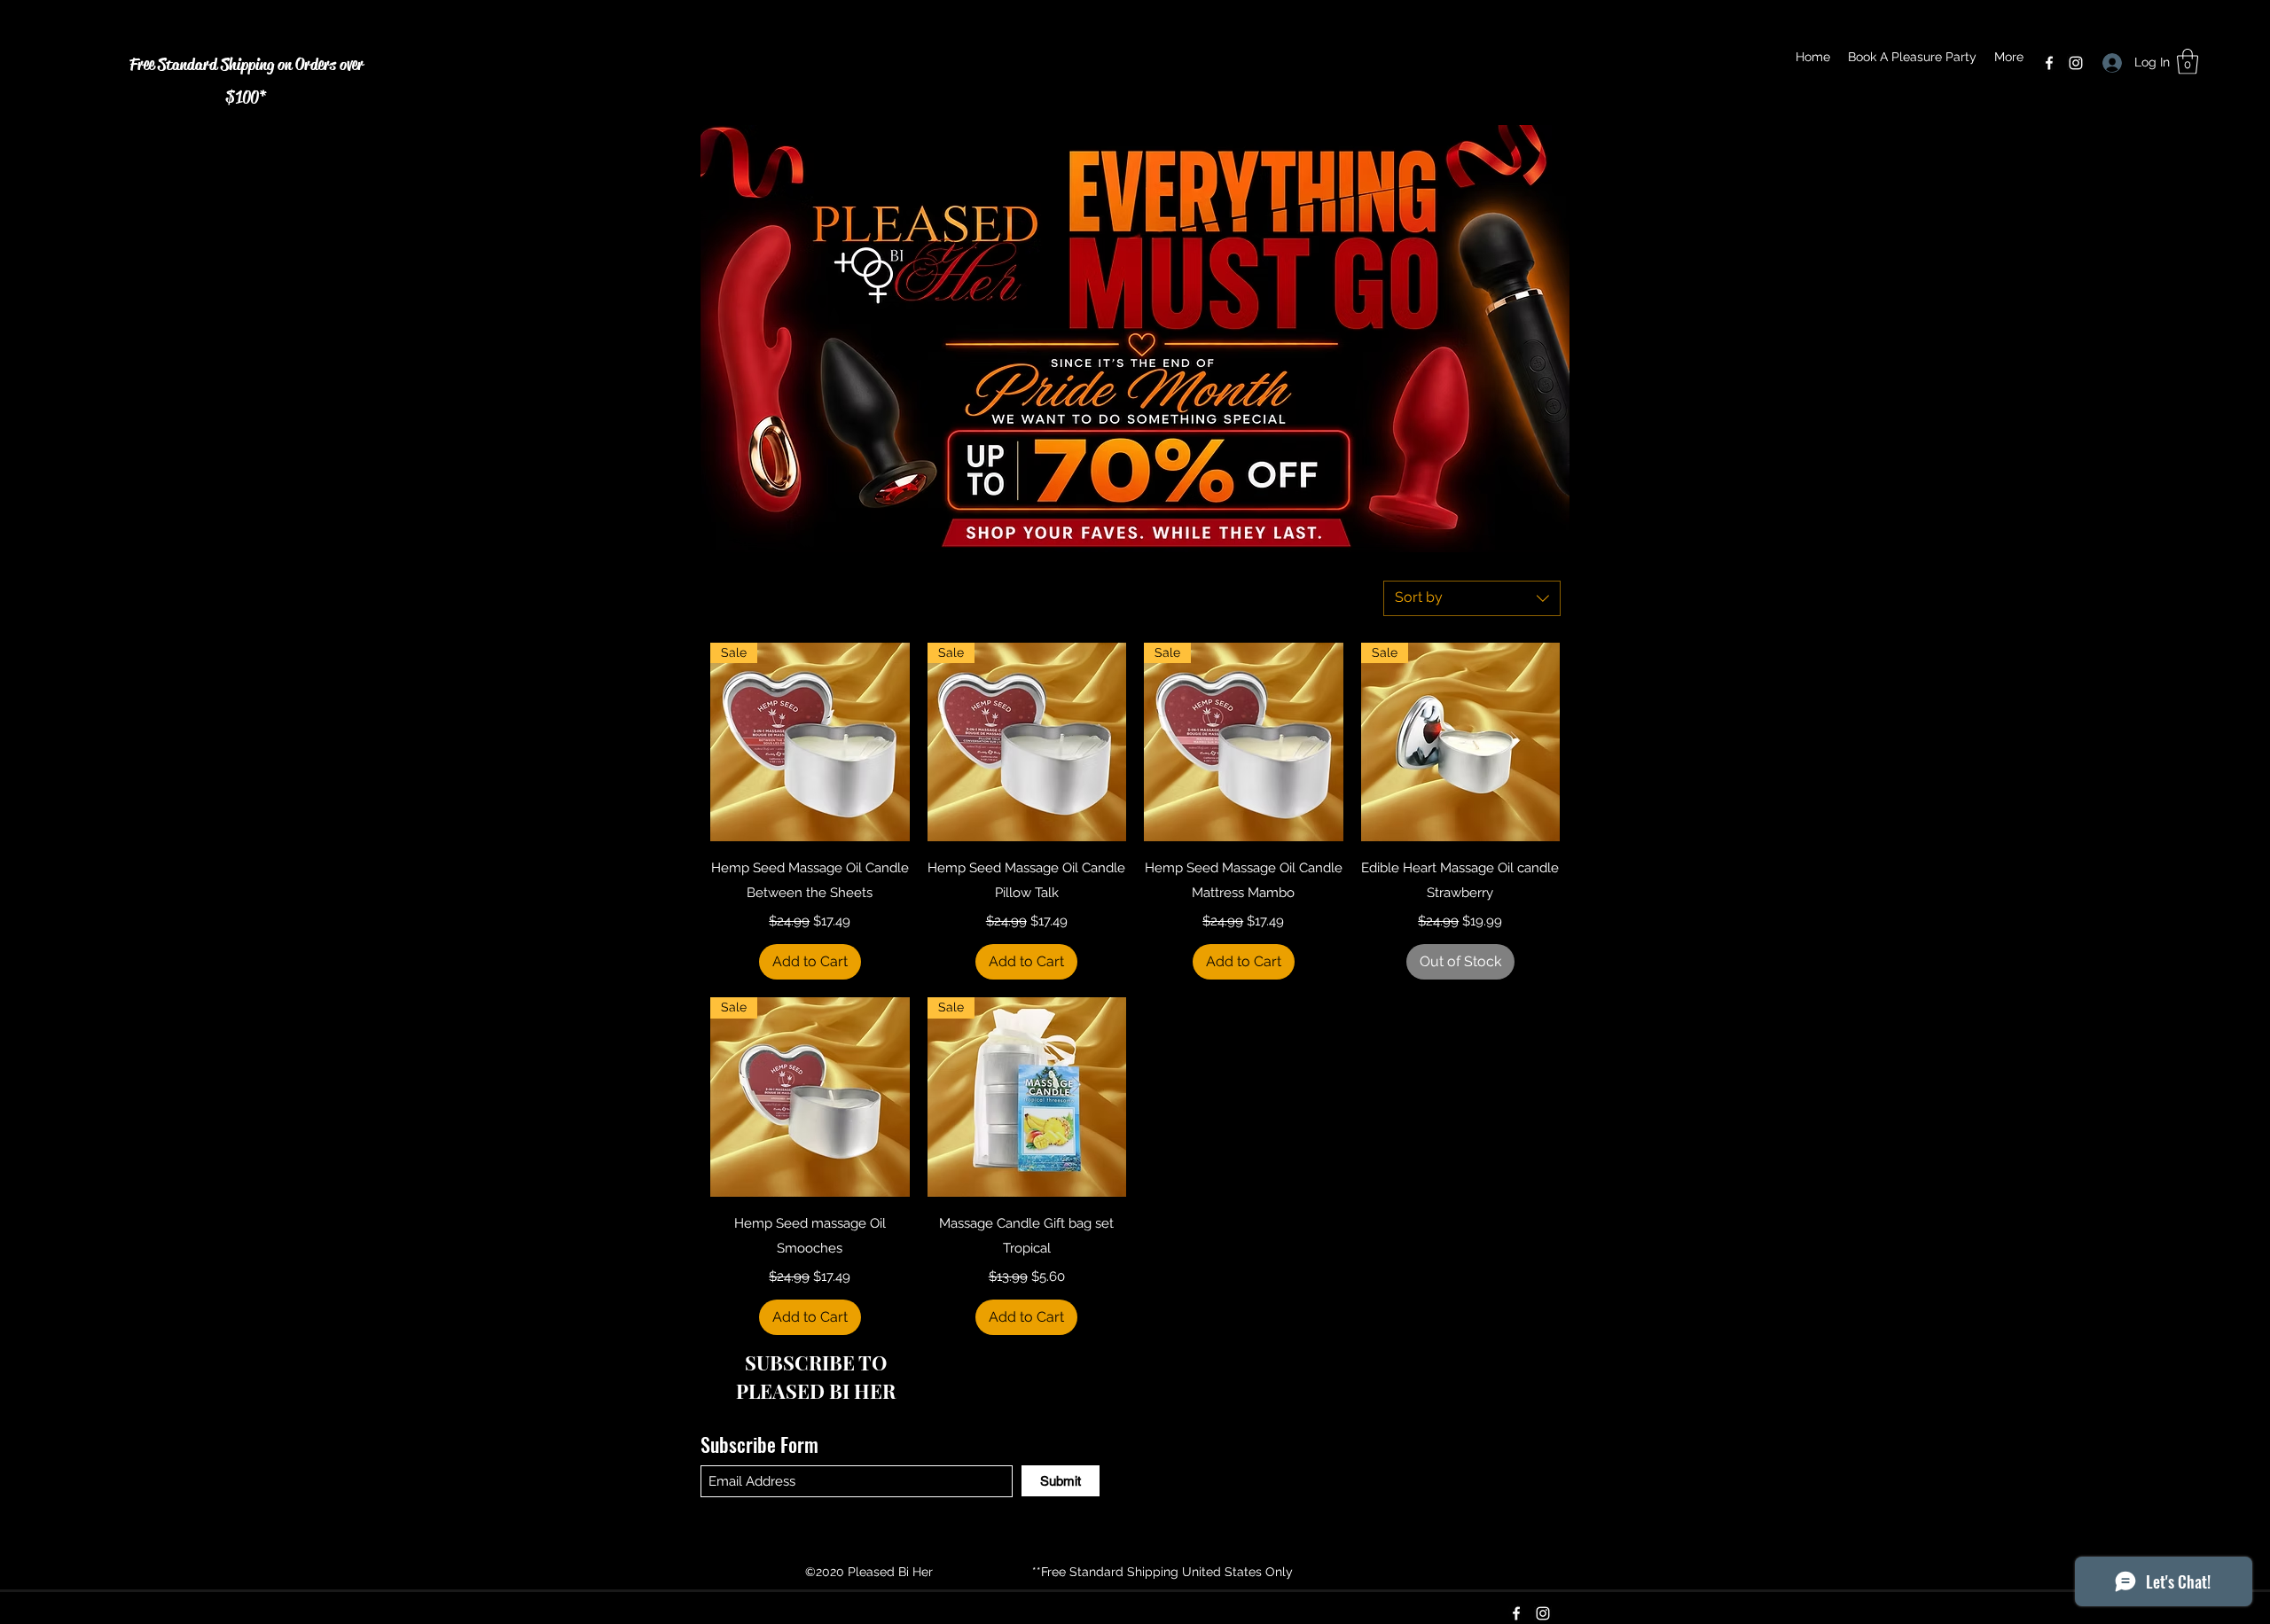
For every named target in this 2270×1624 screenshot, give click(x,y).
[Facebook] (2049, 63)
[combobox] (1472, 598)
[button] (2188, 62)
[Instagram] (2076, 63)
